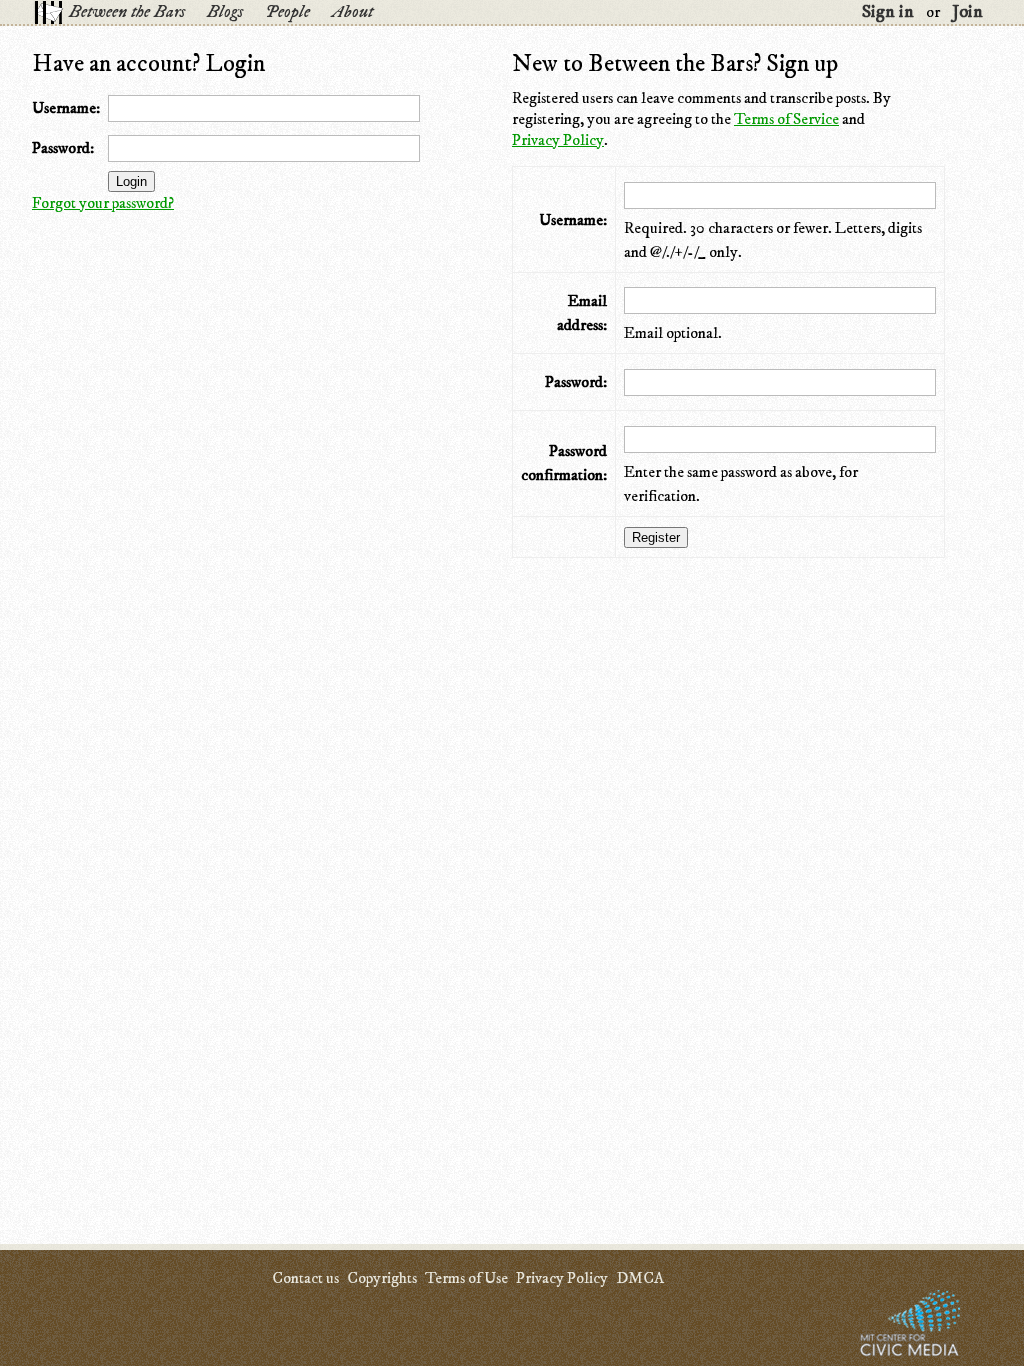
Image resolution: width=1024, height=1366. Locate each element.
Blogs (225, 12)
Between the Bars (127, 12)
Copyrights (382, 1278)
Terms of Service (786, 119)
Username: (66, 108)
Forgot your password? (103, 203)
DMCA (640, 1278)
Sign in (888, 12)
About (352, 12)
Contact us (305, 1278)
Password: (63, 148)
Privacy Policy (558, 140)
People (287, 12)
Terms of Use (466, 1278)
